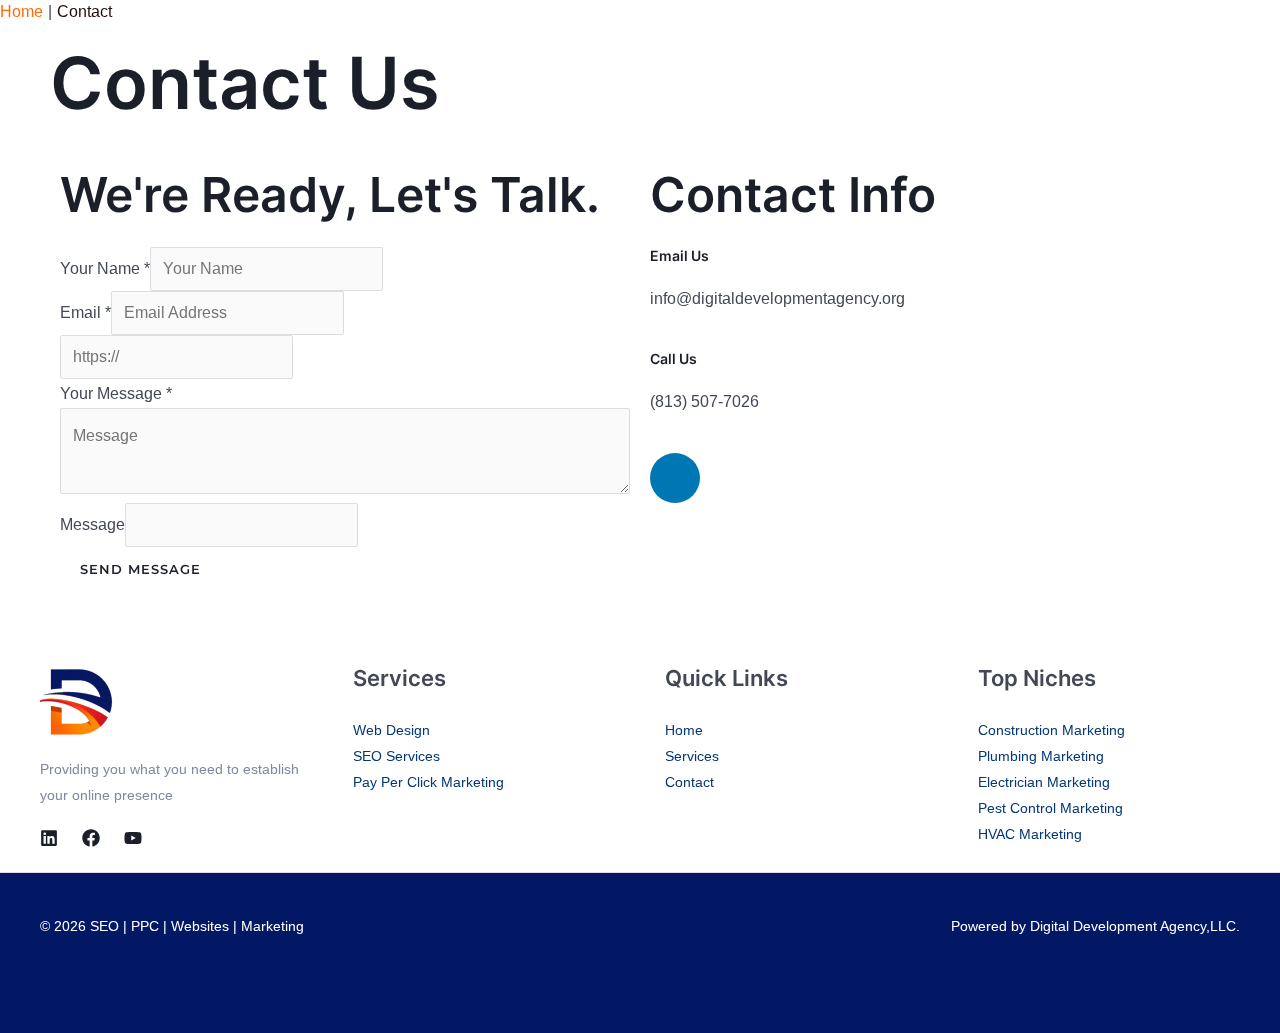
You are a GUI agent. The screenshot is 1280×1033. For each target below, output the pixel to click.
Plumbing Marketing (1041, 756)
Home (684, 730)
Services (692, 756)
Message (92, 524)
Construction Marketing (1051, 730)
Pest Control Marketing (1050, 808)
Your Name (105, 268)
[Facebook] (91, 838)
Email (85, 312)
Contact (689, 782)
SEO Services (396, 756)
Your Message (116, 393)
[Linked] (49, 838)
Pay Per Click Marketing (428, 782)
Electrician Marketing (1044, 782)
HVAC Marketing (1030, 834)
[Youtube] (133, 838)
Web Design (391, 730)
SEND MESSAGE (140, 569)
